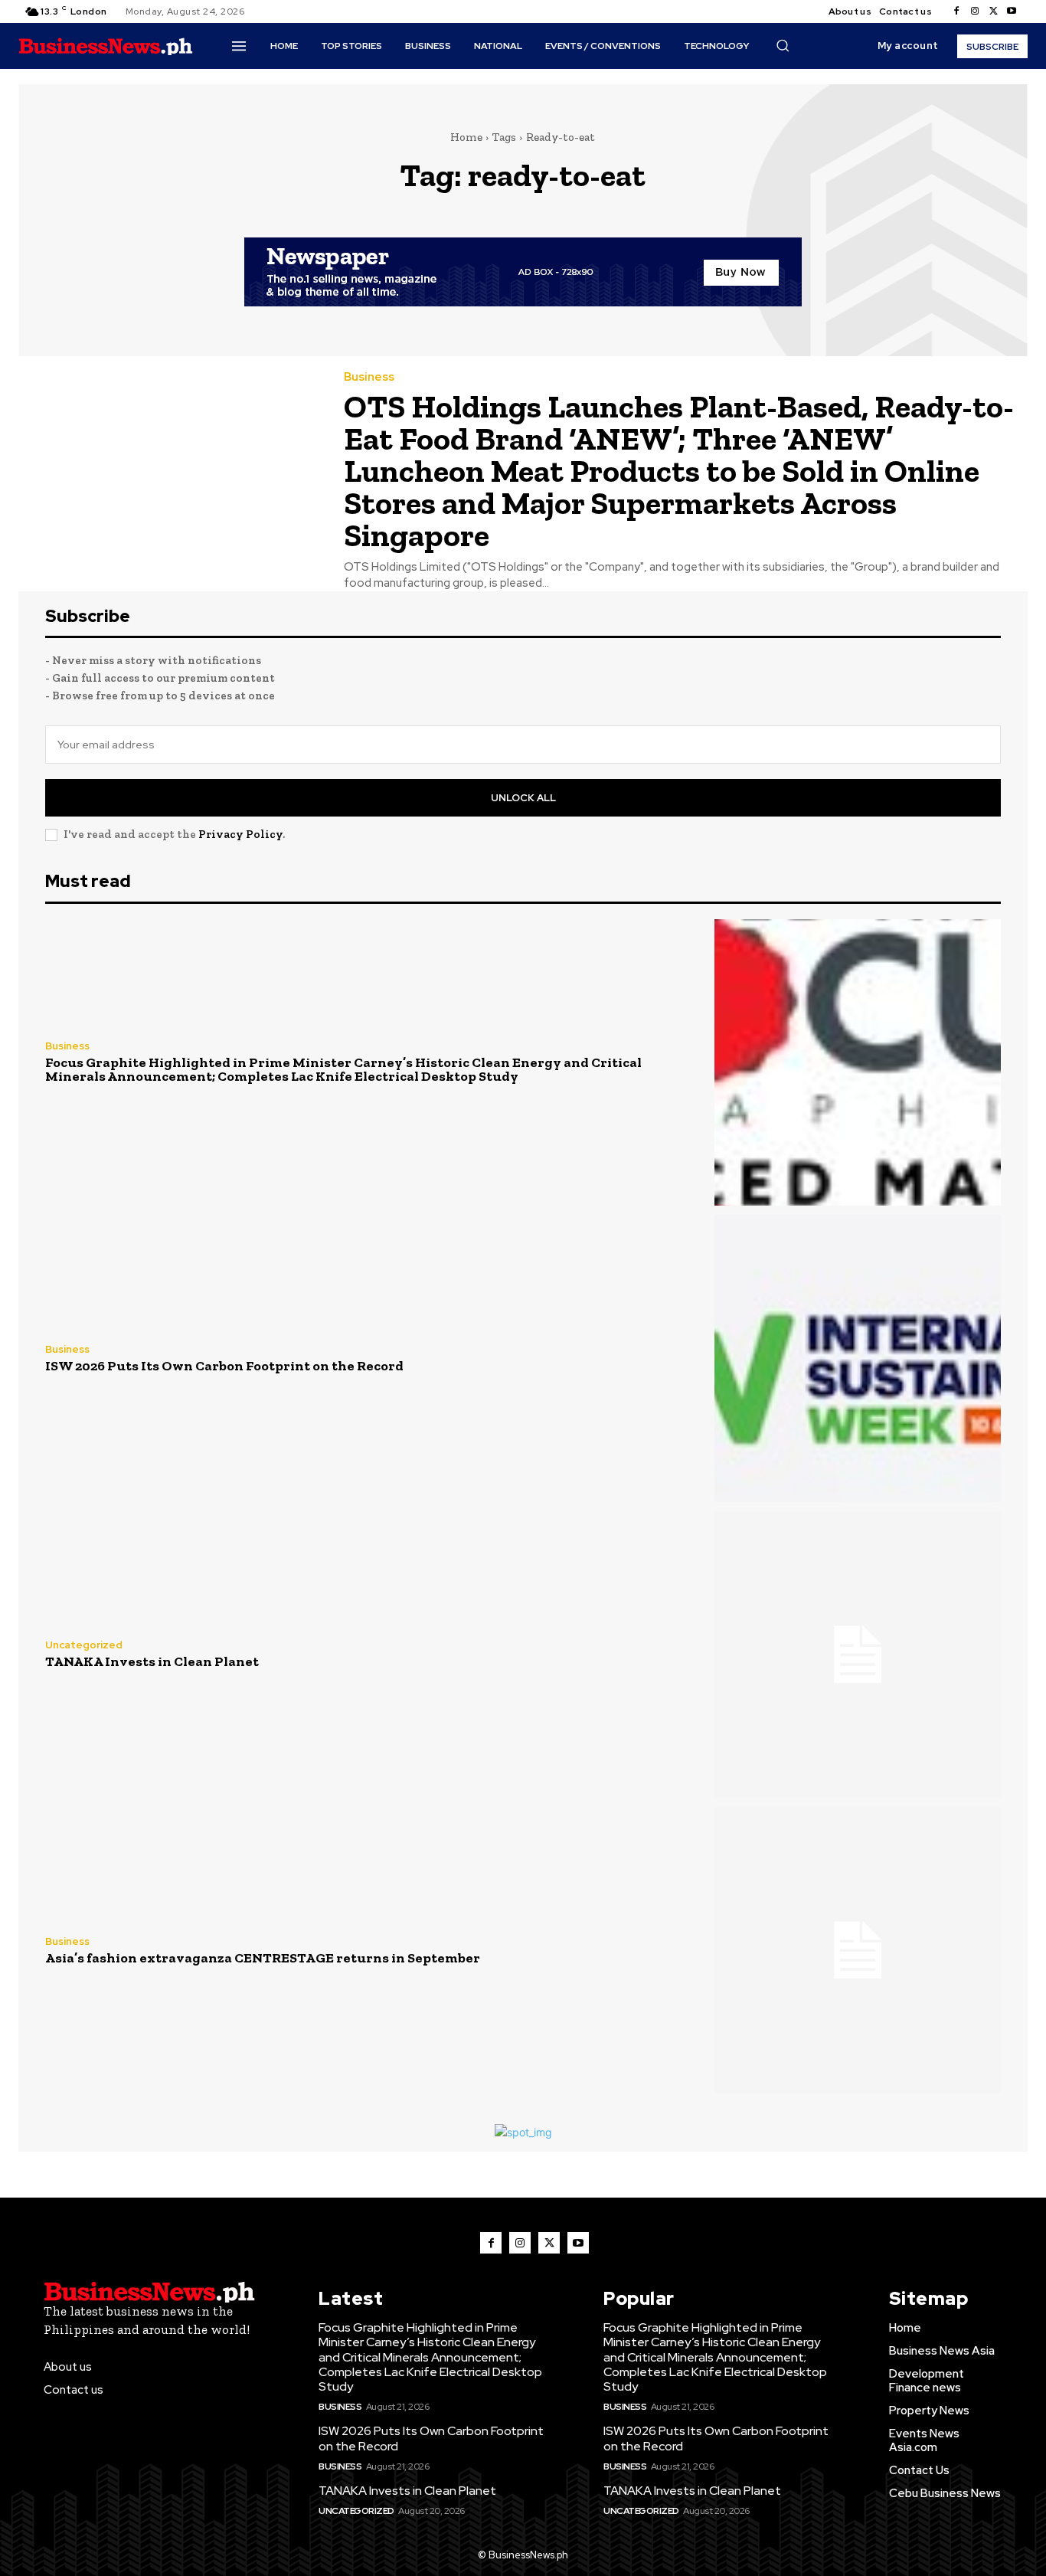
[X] (993, 11)
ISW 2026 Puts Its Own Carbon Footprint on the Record (224, 1366)
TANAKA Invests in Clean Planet (152, 1661)
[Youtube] (1012, 11)
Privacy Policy (240, 834)
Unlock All (523, 798)
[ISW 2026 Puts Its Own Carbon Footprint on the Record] (858, 1358)
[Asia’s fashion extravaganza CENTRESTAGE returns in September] (858, 1950)
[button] (783, 45)
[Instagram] (975, 11)
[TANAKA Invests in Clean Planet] (858, 1655)
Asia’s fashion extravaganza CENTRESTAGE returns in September (263, 1958)
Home (466, 137)
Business (369, 377)
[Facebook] (956, 11)
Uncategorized (84, 1645)
